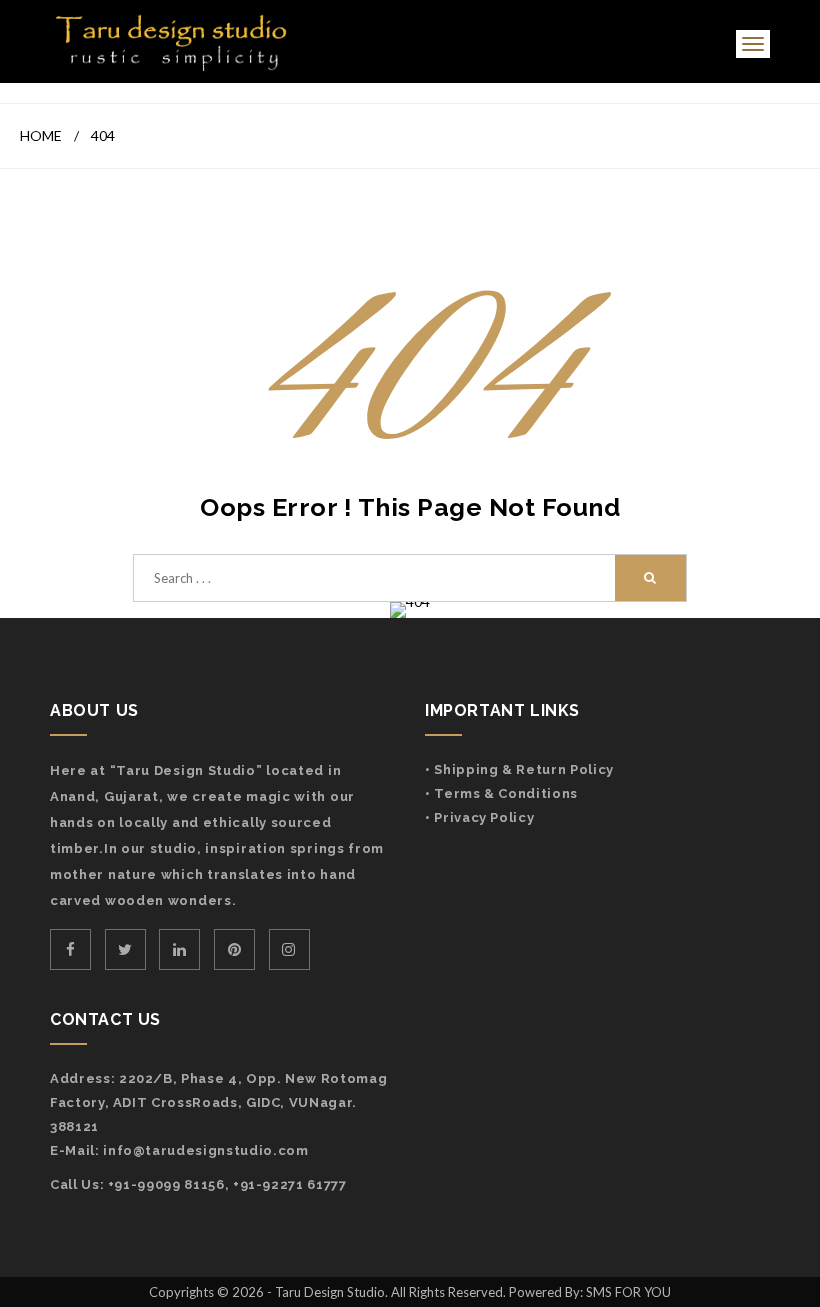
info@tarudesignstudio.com (205, 1150)
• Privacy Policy (479, 817)
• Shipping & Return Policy (519, 769)
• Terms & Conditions (501, 793)
